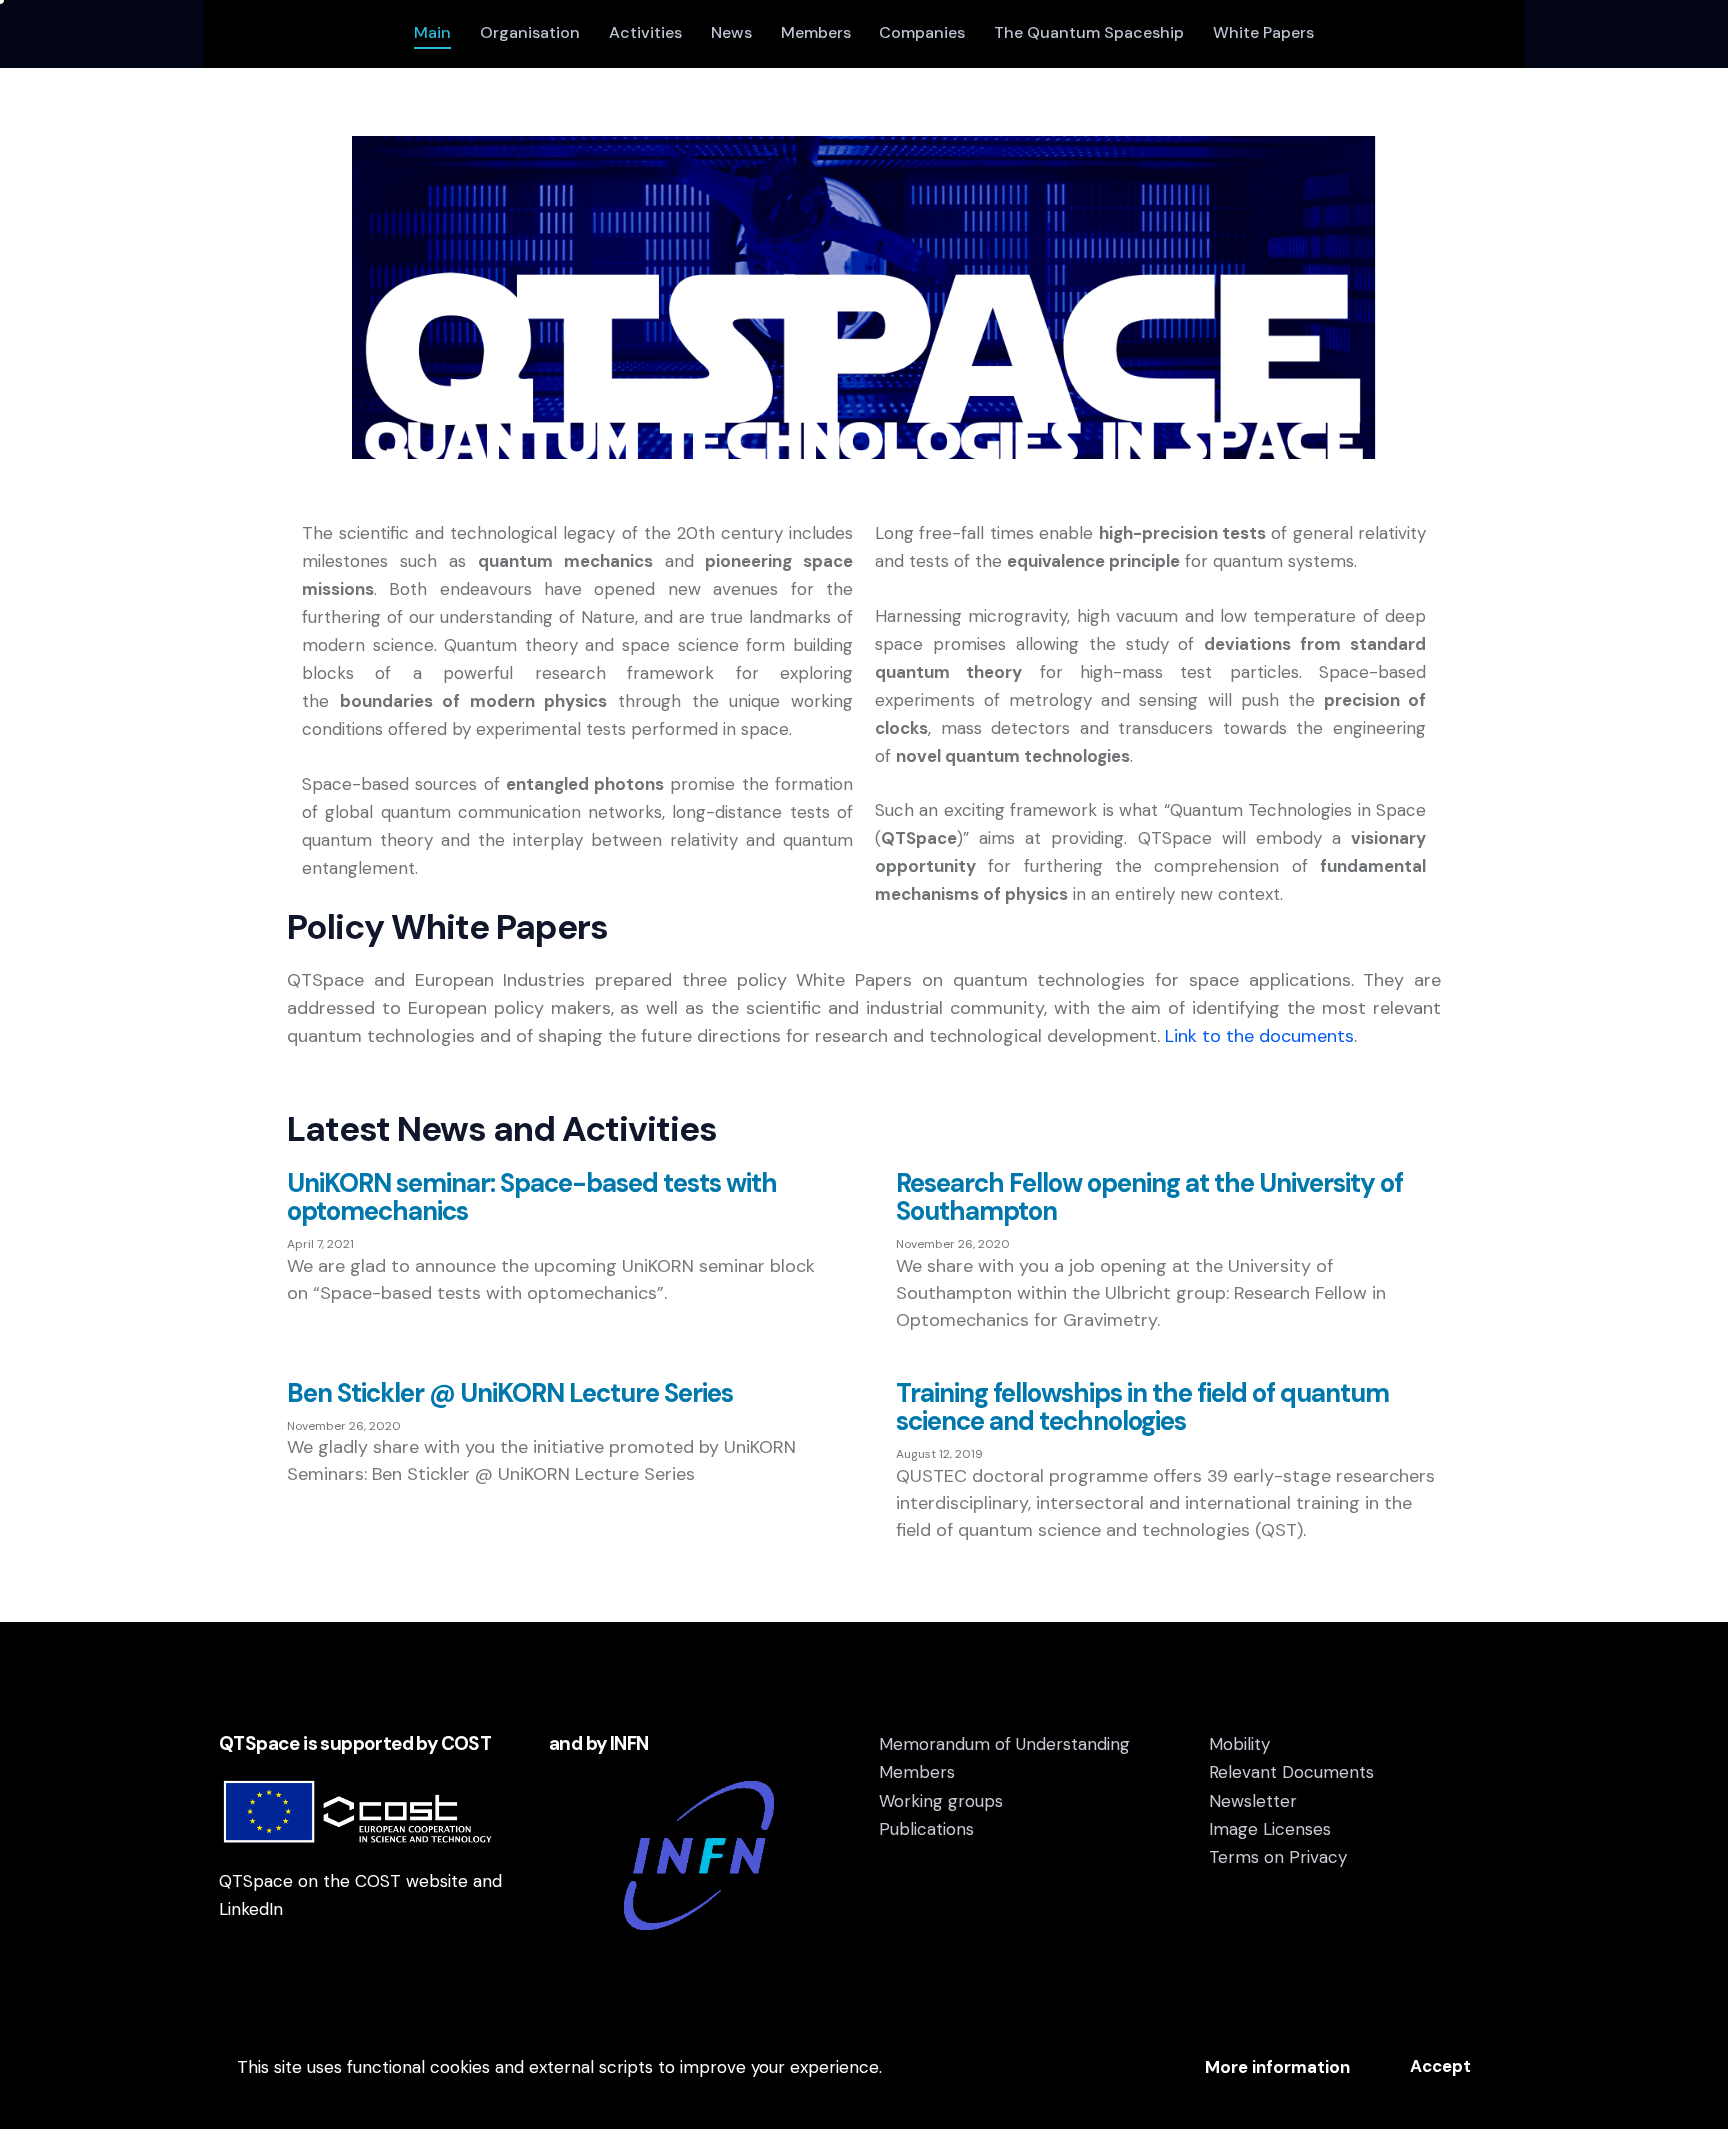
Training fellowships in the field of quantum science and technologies (1142, 1407)
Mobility (1239, 1744)
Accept (1440, 2066)
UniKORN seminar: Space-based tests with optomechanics (532, 1197)
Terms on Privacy (1278, 1857)
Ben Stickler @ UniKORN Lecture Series (510, 1393)
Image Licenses (1270, 1829)
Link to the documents (1259, 1036)
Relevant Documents (1291, 1772)
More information (1277, 2067)
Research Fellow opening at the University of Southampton (1149, 1197)
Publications (926, 1829)
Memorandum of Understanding (1004, 1744)
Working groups (941, 1801)
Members (917, 1772)
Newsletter (1253, 1801)
